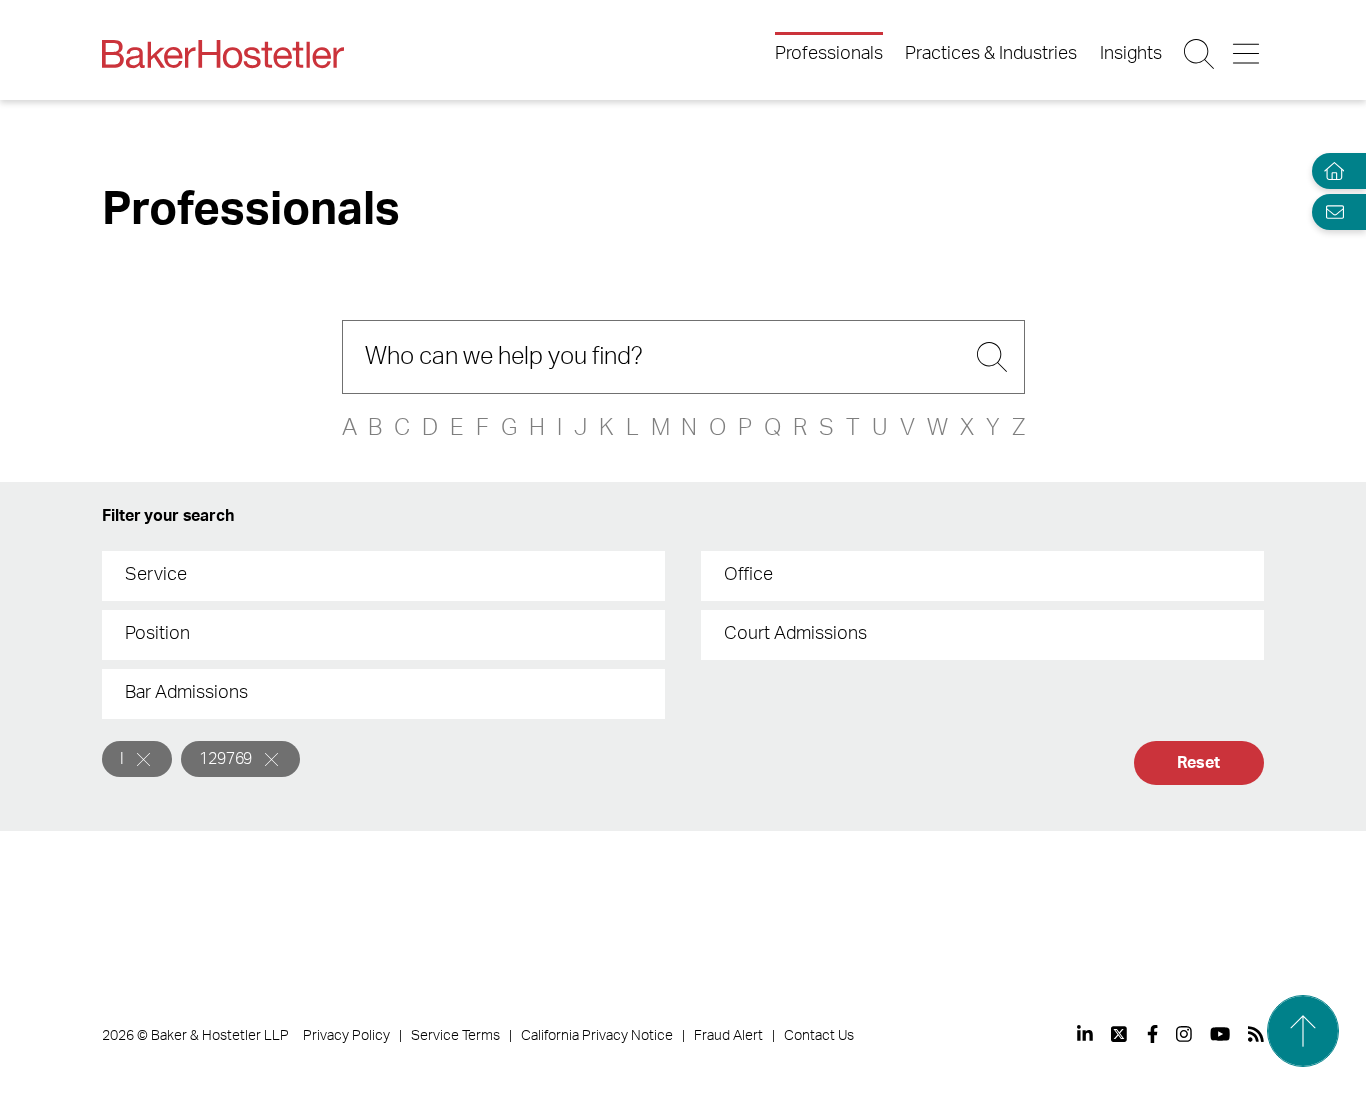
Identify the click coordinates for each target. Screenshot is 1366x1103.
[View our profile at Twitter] (1120, 1034)
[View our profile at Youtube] (1220, 1034)
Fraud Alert (728, 1036)
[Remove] (143, 759)
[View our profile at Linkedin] (1085, 1034)
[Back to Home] (223, 54)
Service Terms (455, 1036)
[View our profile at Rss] (1256, 1034)
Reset (1198, 763)
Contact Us (819, 1036)
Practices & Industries (991, 54)
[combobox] (383, 576)
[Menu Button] (1247, 54)
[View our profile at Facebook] (1152, 1034)
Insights (1131, 54)
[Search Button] (1200, 54)
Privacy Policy (346, 1036)
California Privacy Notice (597, 1036)
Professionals (829, 54)
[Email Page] (1330, 211)
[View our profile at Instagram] (1184, 1034)
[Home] (1330, 171)
